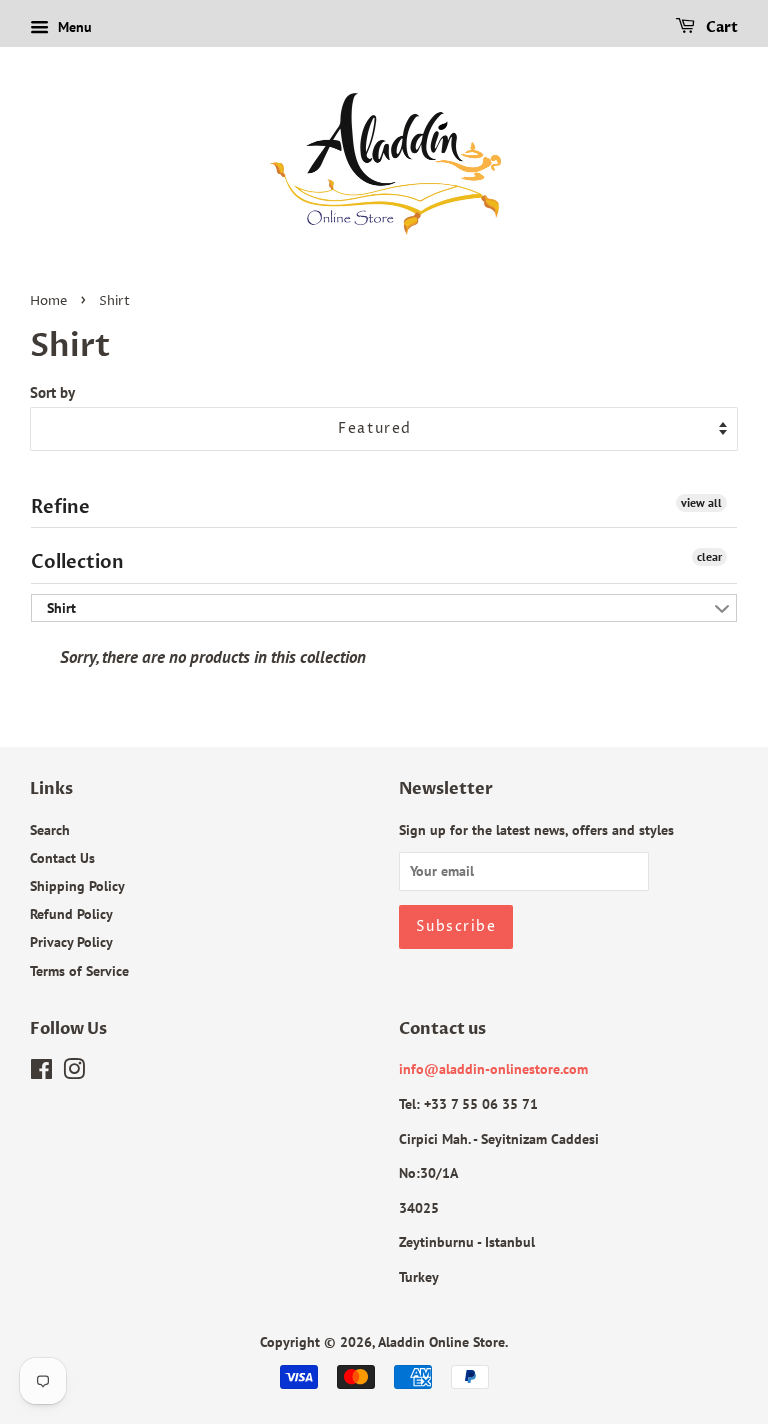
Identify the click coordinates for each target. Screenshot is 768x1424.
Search (50, 829)
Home (48, 301)
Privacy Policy (71, 941)
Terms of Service (79, 970)
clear (709, 556)
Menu (73, 27)
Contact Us (62, 857)
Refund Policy (71, 913)
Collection (77, 562)
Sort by (52, 392)
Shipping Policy (77, 885)
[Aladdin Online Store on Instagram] (74, 1072)
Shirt (61, 608)
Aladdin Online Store (441, 1341)
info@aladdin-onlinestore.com (493, 1068)
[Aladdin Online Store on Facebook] (41, 1072)
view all (701, 502)
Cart (720, 27)
